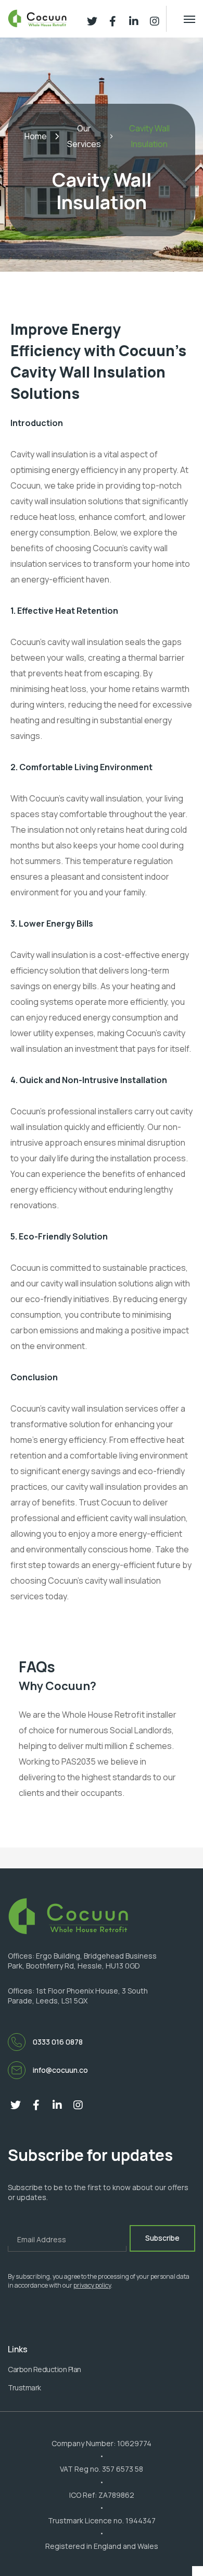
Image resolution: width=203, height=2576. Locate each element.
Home (36, 136)
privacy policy (92, 2285)
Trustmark (24, 2387)
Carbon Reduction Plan (45, 2369)
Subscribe (162, 2238)
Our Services (84, 136)
